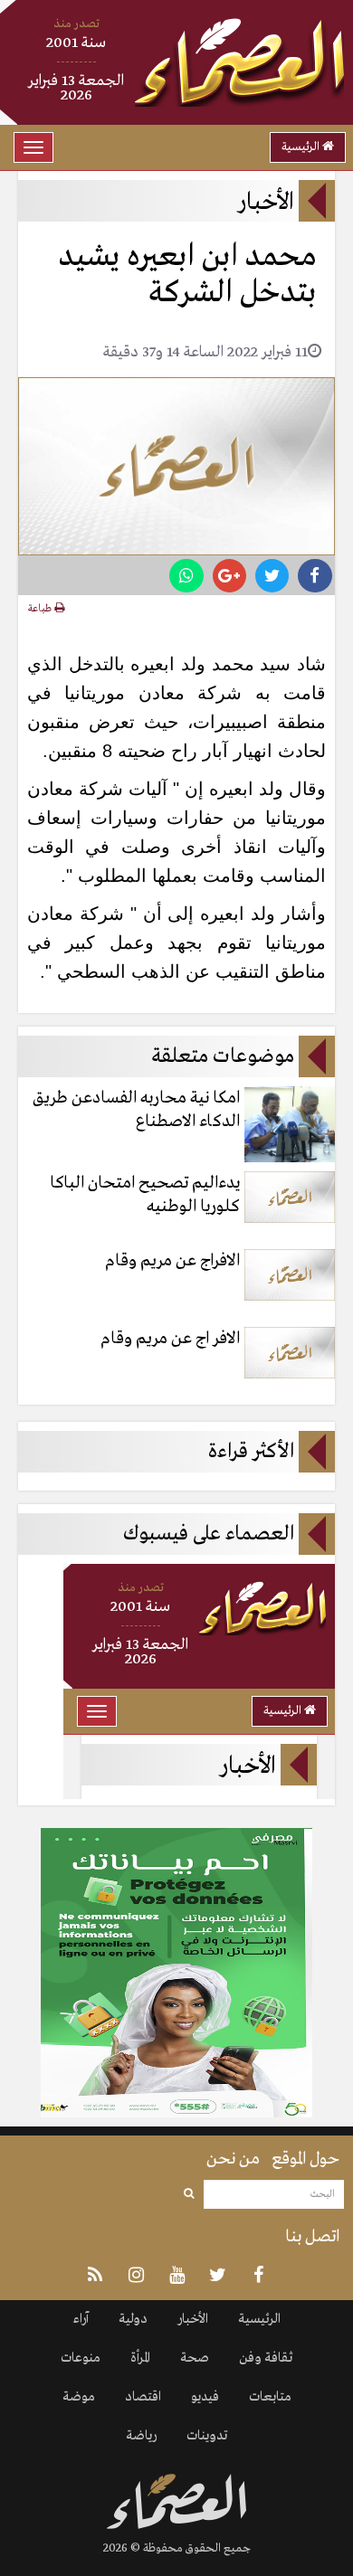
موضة (79, 2397)
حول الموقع (305, 2159)
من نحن (233, 2159)
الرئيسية (302, 147)
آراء (81, 2319)
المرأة (140, 2358)
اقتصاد (143, 2397)
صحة (195, 2358)
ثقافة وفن (266, 2358)
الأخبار (193, 2319)
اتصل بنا (312, 2237)
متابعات (270, 2397)
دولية (133, 2319)
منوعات (81, 2358)
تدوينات (207, 2436)
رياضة (141, 2436)
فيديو (205, 2397)
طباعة (41, 609)
